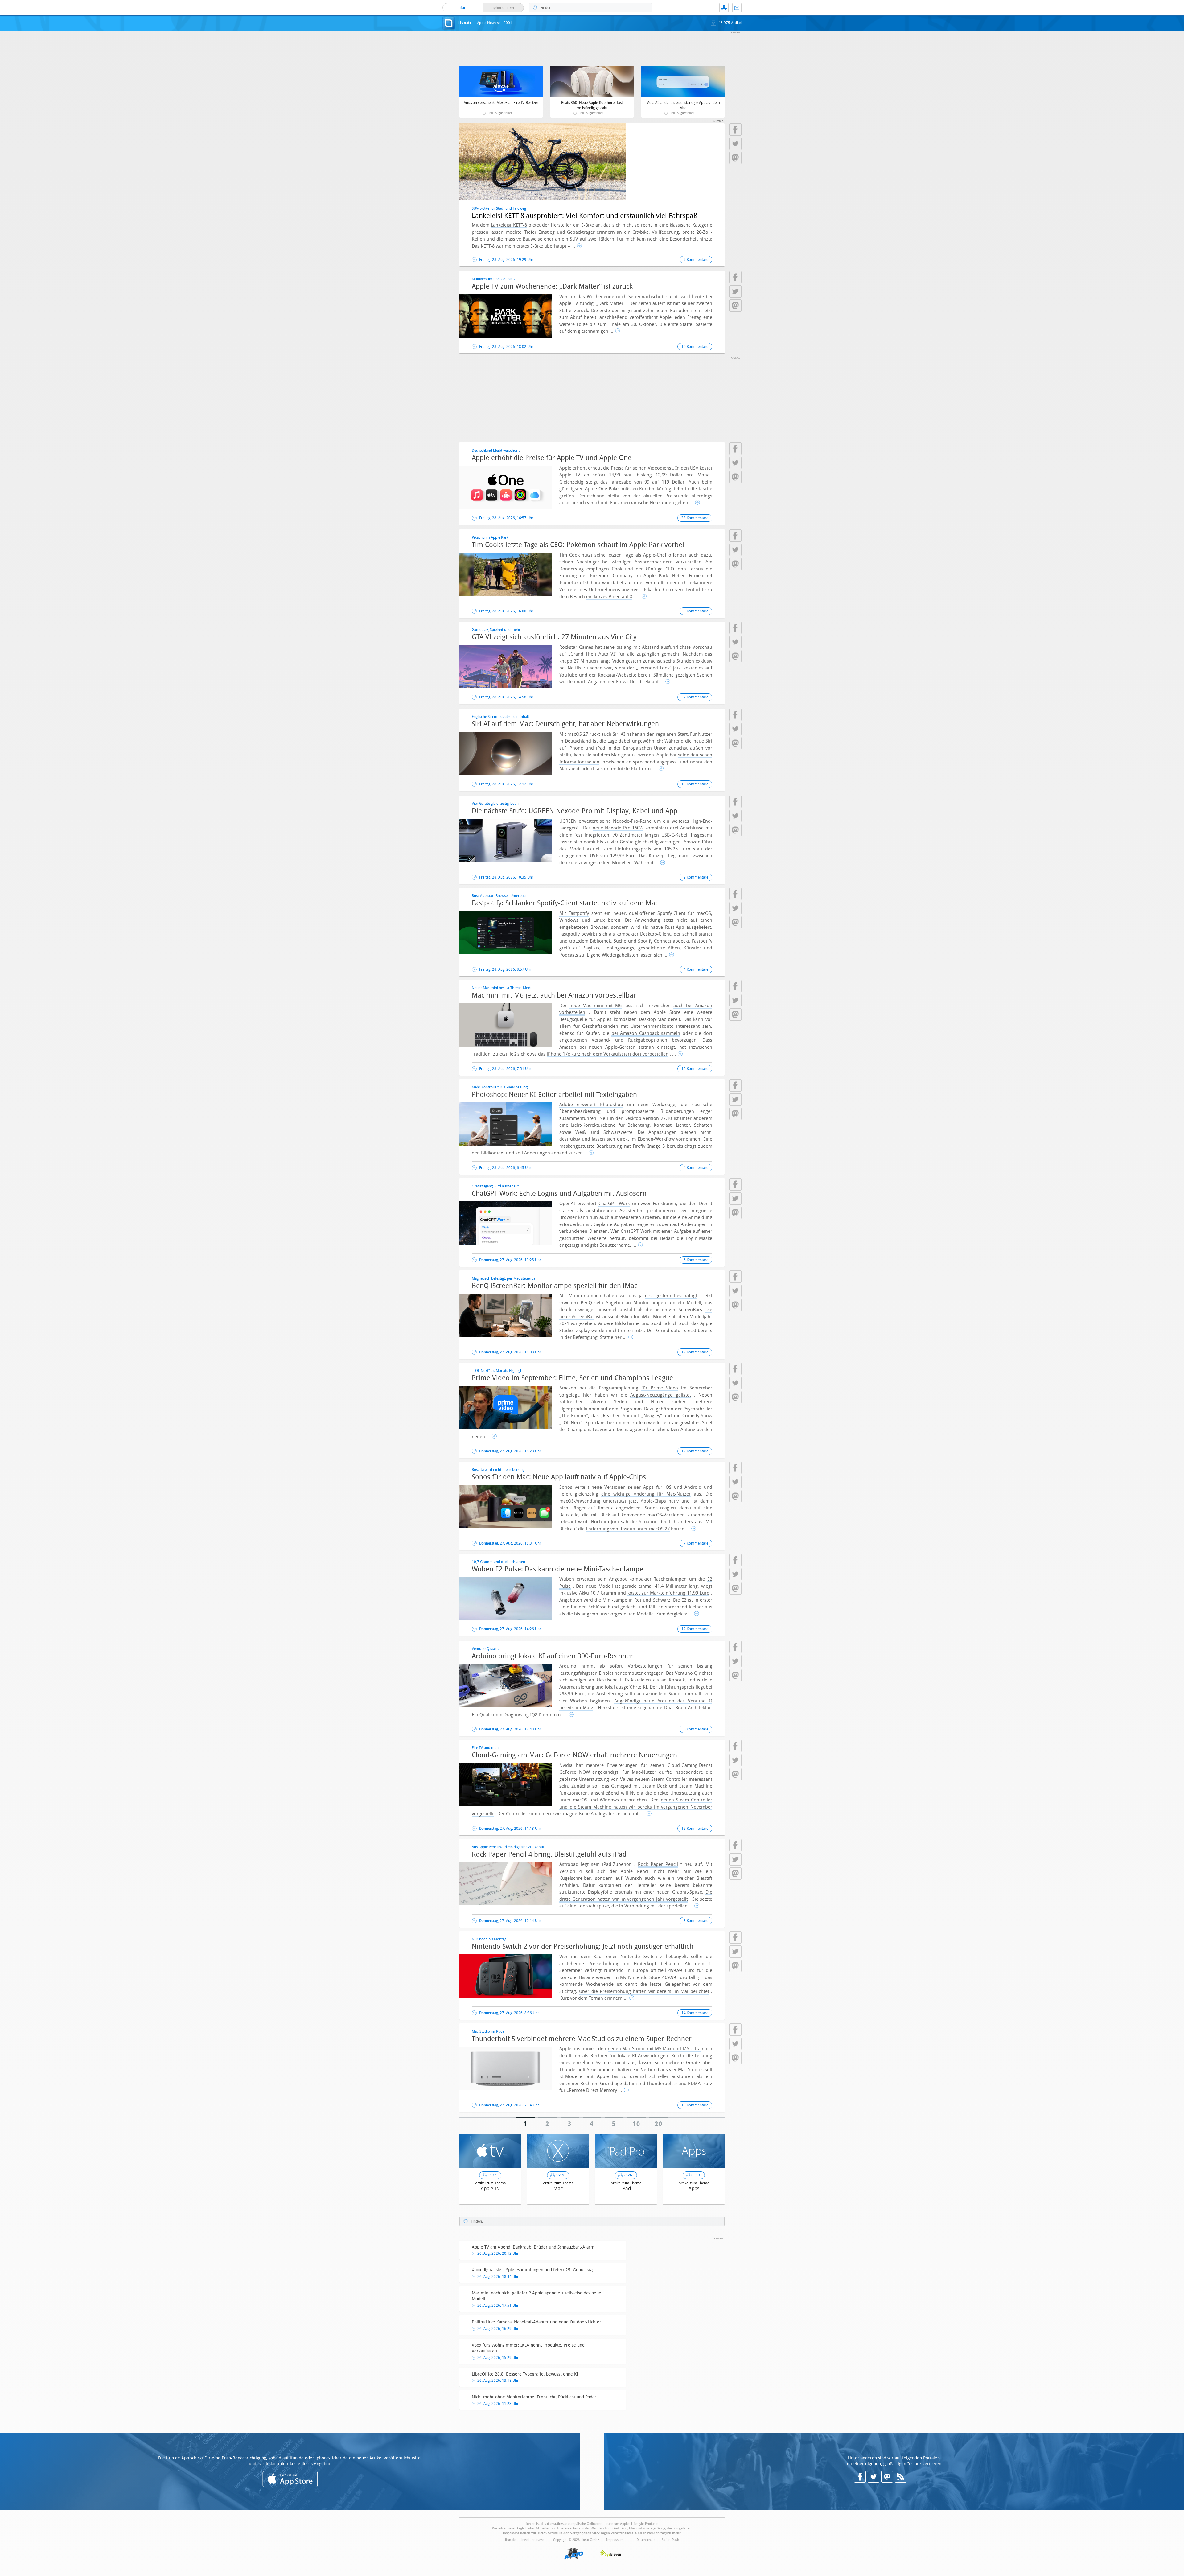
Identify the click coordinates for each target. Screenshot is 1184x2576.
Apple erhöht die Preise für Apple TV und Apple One (552, 458)
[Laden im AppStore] (290, 2479)
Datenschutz (646, 2540)
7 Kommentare (696, 1543)
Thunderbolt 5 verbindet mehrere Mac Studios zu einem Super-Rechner (582, 2039)
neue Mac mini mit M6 (596, 1006)
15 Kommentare (695, 2105)
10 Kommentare (695, 347)
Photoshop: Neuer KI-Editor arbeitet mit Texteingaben (554, 1095)
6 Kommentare (696, 1260)
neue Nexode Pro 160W (618, 828)
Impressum (615, 2540)
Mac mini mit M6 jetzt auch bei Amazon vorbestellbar (554, 995)
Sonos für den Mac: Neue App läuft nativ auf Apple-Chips (559, 1477)
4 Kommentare (696, 969)
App (724, 8)
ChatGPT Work (614, 1204)
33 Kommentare (695, 518)
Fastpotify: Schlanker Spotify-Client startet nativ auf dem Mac (565, 903)
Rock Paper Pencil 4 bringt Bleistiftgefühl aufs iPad (549, 1854)
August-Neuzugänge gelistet (660, 1395)
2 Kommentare (696, 877)
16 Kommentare (695, 784)
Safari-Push (670, 2540)
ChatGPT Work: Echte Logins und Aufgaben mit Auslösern (559, 1194)
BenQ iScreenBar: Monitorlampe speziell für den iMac (555, 1286)
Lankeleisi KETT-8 (509, 225)
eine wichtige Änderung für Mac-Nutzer (646, 1494)
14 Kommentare (695, 2013)
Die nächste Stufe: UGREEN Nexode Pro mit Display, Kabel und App (575, 811)
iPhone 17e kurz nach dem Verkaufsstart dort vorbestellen (608, 1054)
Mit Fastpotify (574, 913)
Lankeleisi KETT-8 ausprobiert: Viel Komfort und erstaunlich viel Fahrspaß (585, 216)
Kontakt (737, 8)
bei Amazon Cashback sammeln (646, 1033)
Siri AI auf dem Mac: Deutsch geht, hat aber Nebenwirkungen (565, 724)
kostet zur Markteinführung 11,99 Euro (668, 1593)
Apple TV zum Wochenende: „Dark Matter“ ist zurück (552, 286)
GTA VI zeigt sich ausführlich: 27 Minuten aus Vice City (554, 637)
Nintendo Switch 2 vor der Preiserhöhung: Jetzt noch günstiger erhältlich (583, 1947)
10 (637, 2124)
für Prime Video (660, 1388)
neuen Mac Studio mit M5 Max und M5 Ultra (654, 2049)
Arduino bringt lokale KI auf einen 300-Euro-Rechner (552, 1656)
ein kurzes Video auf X (609, 597)
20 (659, 2124)
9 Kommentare (696, 260)
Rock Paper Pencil (658, 1864)
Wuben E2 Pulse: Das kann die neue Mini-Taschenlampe (557, 1569)
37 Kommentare (695, 697)
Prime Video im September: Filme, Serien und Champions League (572, 1378)
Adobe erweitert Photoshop (591, 1105)
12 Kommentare (695, 1352)
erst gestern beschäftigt (671, 1296)
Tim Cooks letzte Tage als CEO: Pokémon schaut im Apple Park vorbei (578, 545)
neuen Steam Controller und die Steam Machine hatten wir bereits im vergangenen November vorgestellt (592, 1807)
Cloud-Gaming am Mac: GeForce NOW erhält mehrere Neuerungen (574, 1755)
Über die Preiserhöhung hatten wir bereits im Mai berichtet (644, 1991)
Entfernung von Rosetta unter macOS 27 (628, 1529)
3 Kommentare (696, 1921)
